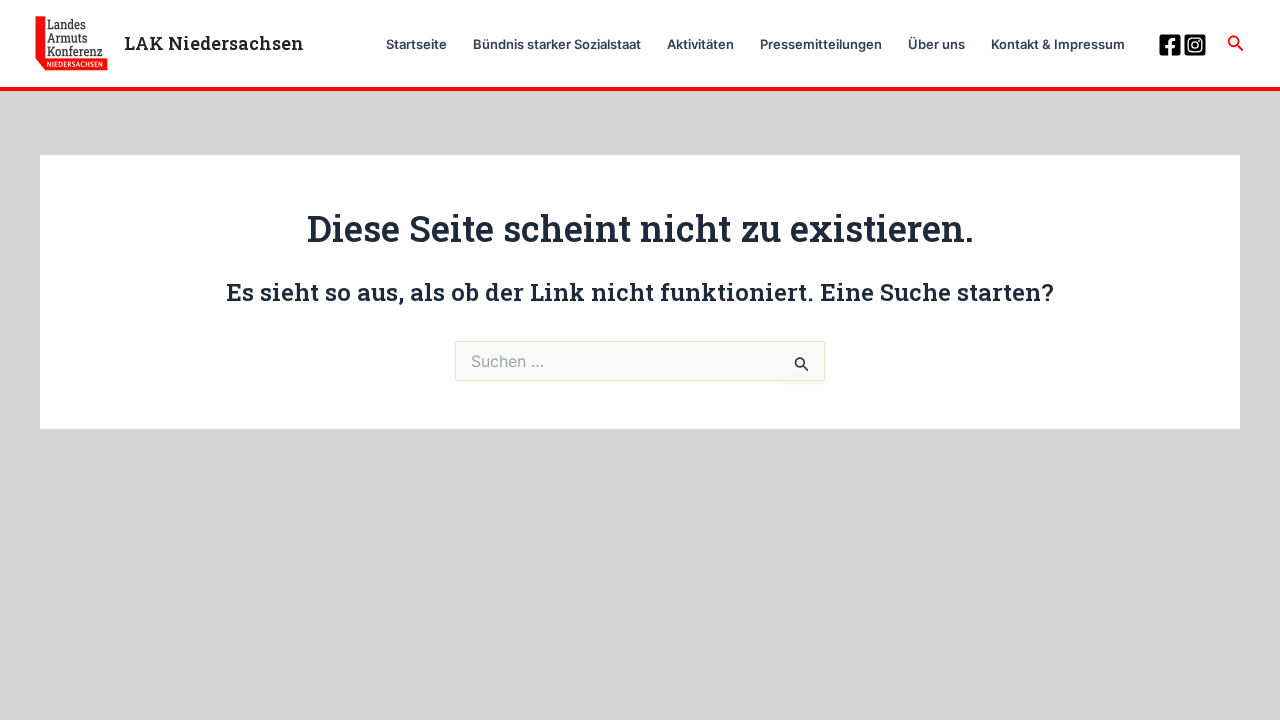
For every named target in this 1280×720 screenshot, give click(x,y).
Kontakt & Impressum (1058, 44)
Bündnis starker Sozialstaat (557, 44)
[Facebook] (1170, 45)
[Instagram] (1195, 45)
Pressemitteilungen (821, 44)
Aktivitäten (700, 44)
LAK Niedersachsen (214, 43)
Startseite (416, 44)
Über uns (936, 44)
